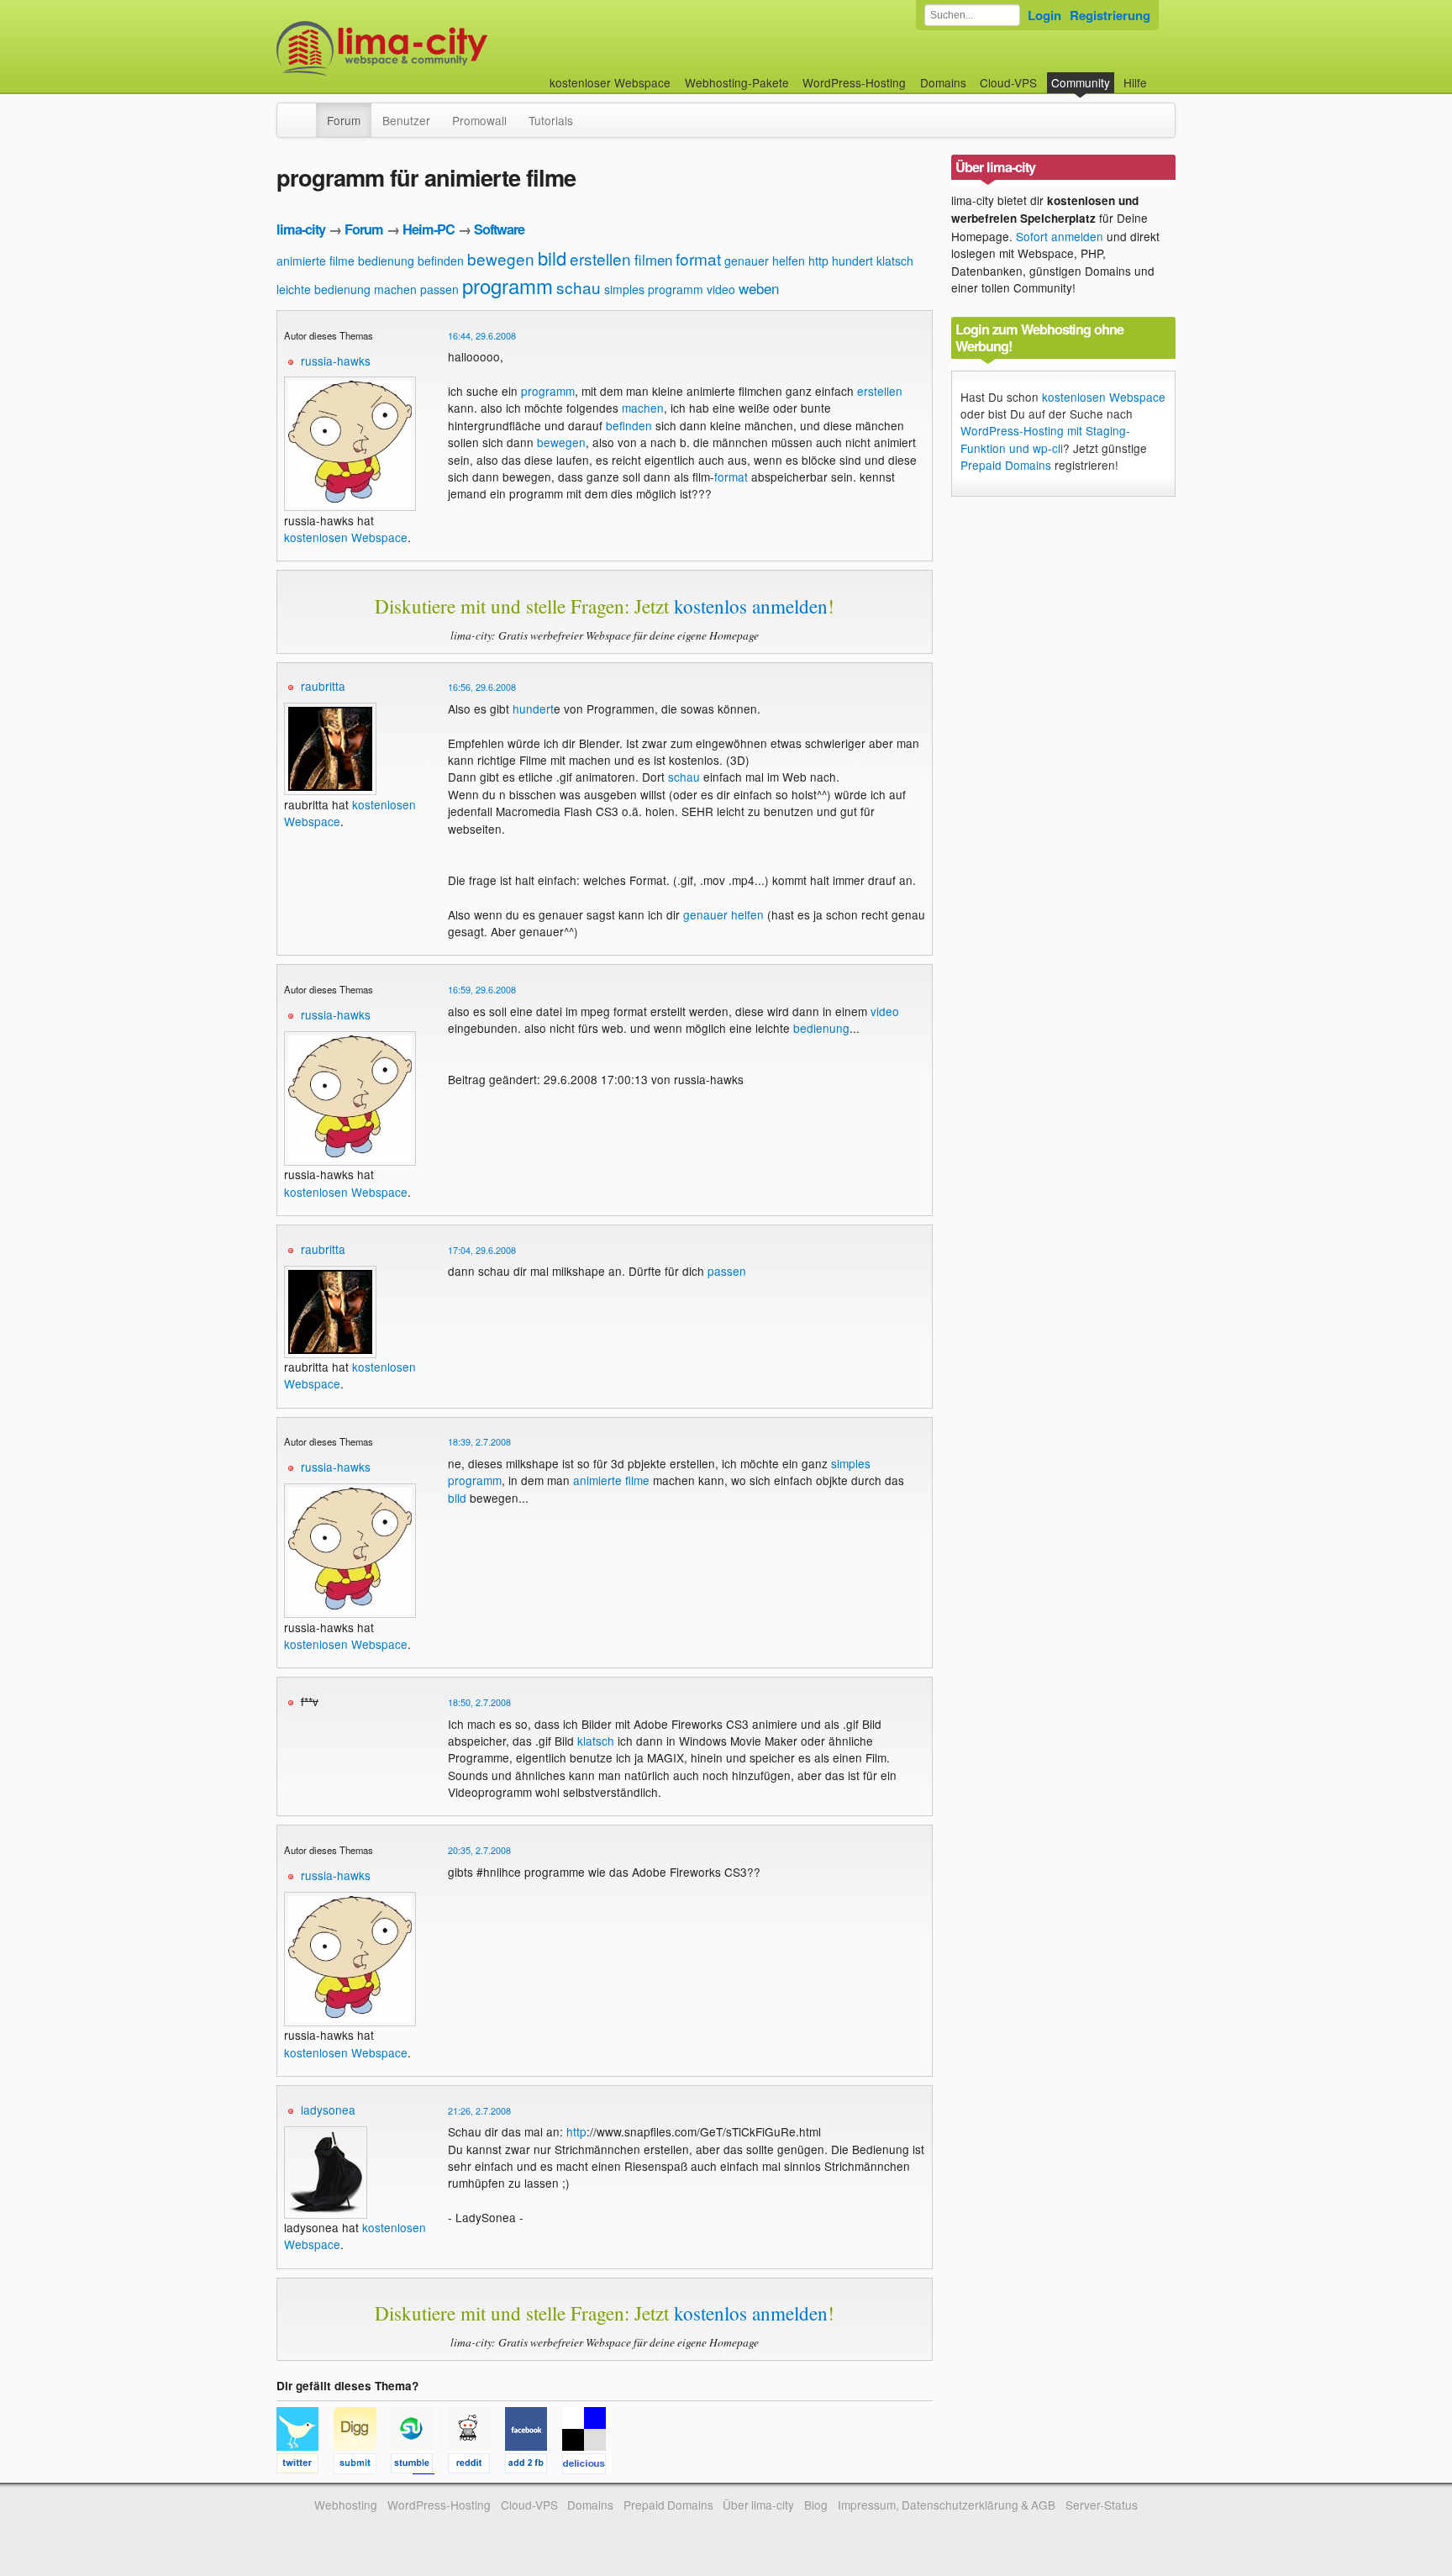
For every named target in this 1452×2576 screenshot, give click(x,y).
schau (579, 287)
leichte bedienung (324, 289)
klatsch (895, 261)
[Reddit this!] (476, 2466)
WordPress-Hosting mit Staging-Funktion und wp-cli (1045, 439)
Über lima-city (758, 2505)
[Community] (305, 112)
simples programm (654, 289)
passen (439, 289)
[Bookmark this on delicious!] (589, 2466)
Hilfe (1135, 82)
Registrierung (1110, 15)
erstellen (600, 258)
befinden (441, 261)
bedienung (386, 261)
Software (499, 229)
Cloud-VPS (1008, 82)
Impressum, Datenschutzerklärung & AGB (947, 2505)
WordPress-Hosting (854, 82)
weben (759, 288)
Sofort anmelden (1060, 236)
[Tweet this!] (305, 2466)
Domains (943, 82)
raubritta (323, 686)
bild (552, 258)
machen (395, 289)
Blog (816, 2505)
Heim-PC (429, 229)
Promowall (479, 120)
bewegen (501, 258)
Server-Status (1102, 2505)
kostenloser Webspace (610, 82)
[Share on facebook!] (534, 2466)
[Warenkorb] (1160, 74)
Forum (344, 120)
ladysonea (328, 2110)
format (698, 258)
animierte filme (316, 261)
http (818, 261)
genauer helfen (765, 261)
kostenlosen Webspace (346, 537)
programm (508, 285)
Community (1081, 82)
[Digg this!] (362, 2466)
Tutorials (551, 120)
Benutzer (406, 120)
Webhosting (346, 2505)
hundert (852, 261)
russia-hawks (336, 361)
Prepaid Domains (1006, 465)
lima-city (301, 229)
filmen (653, 259)
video (721, 289)
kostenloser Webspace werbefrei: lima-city (445, 48)
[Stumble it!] (419, 2466)
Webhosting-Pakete (737, 82)
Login (1044, 15)
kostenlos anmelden (751, 606)
